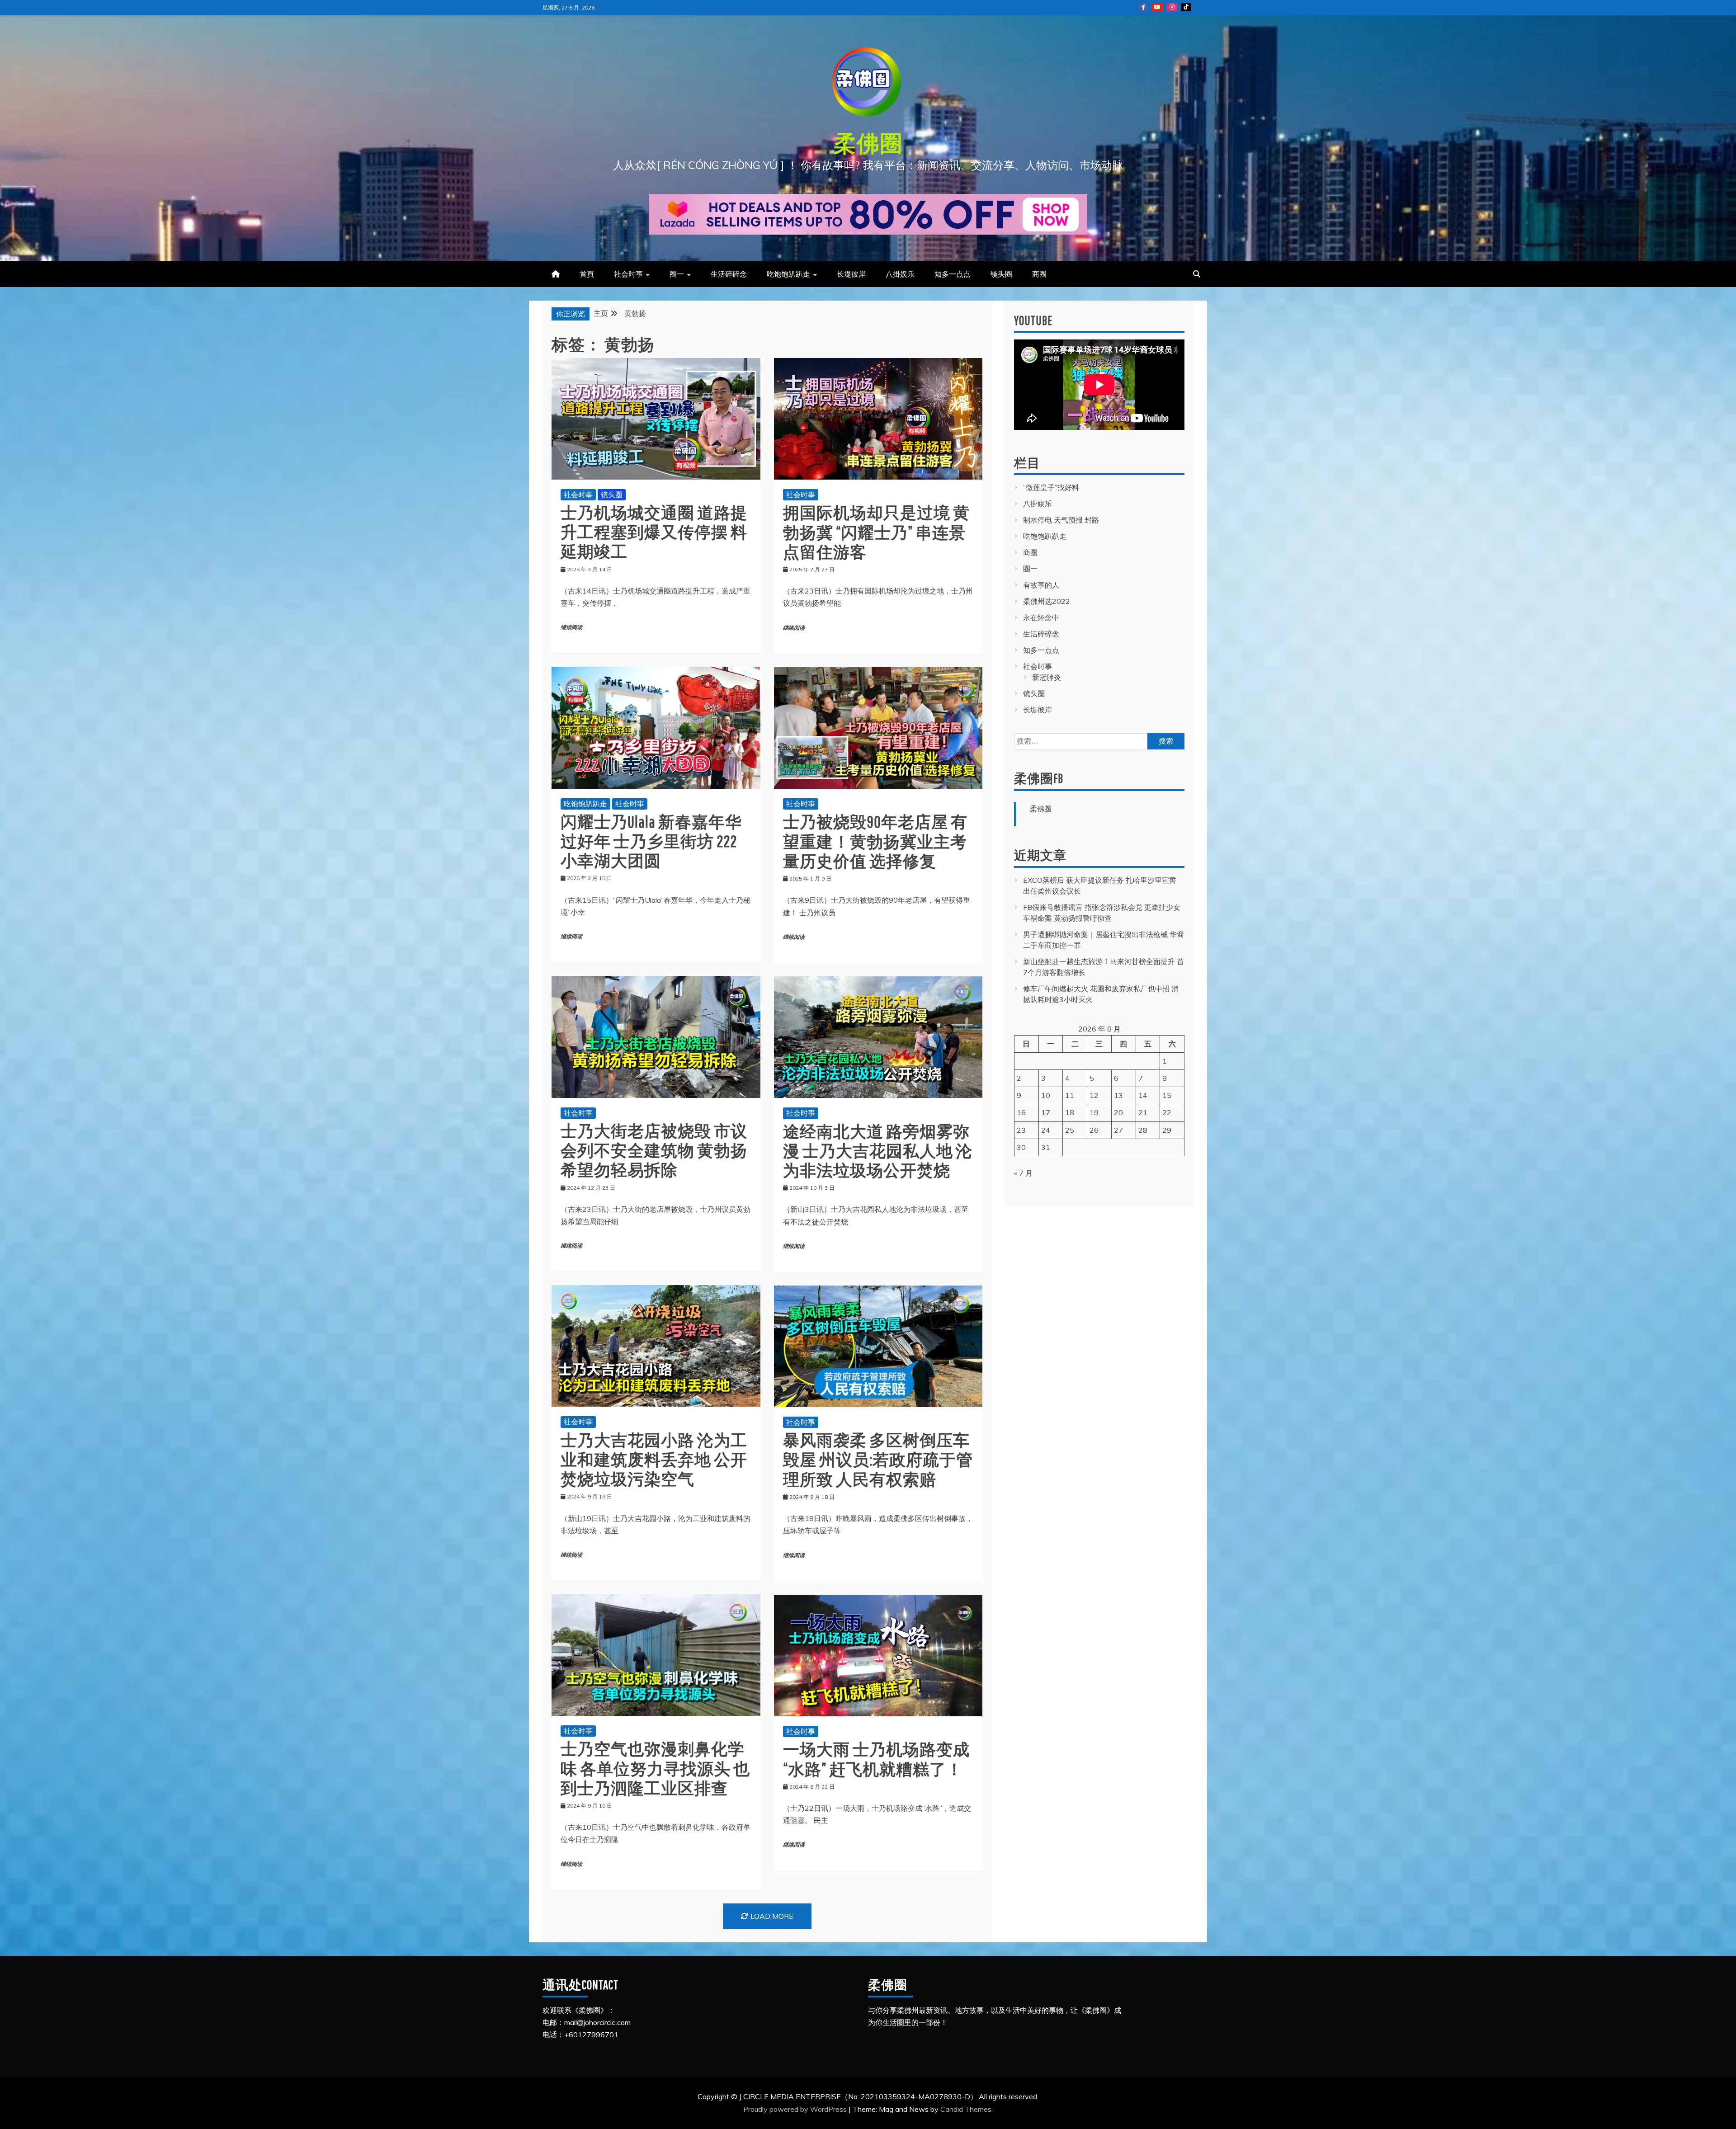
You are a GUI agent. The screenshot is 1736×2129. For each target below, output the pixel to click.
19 (1094, 1112)
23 (1021, 1130)
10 (1046, 1095)
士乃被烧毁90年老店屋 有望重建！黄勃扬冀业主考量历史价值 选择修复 (875, 841)
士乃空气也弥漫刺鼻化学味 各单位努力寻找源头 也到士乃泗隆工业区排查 (655, 1768)
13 (1118, 1095)
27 (1118, 1130)
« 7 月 (1023, 1173)
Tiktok (1186, 7)
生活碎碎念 (729, 274)
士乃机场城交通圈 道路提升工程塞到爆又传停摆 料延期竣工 (654, 532)
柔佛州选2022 (1047, 601)
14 (1143, 1095)
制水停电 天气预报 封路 (1061, 520)
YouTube (1157, 7)
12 (1094, 1095)
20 (1118, 1112)
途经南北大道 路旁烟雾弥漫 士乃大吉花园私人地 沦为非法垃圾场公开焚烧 (878, 1151)
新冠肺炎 (1047, 677)
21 (1143, 1112)
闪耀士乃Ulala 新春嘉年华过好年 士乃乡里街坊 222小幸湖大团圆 (651, 841)
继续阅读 (571, 628)
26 (1094, 1130)
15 (1167, 1095)
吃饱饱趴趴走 (788, 274)
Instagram (1172, 7)
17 (1046, 1112)
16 (1021, 1112)
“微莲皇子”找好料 (1051, 487)
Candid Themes (966, 2109)
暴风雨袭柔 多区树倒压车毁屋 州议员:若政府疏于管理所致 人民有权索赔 (878, 1459)
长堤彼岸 (851, 274)
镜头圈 (1001, 274)
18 (1070, 1112)
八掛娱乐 (900, 274)
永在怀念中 (1041, 617)
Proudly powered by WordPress (796, 2109)
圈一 (677, 274)
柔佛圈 (868, 143)
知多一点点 (953, 274)
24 (1046, 1130)
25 (1070, 1130)
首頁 (587, 274)
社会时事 (628, 274)
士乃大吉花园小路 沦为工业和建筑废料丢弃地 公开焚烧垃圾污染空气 (654, 1459)
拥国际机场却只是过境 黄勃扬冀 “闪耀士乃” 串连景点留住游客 (876, 532)
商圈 (1039, 274)
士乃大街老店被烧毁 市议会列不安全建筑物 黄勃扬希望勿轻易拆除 (654, 1150)
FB (1143, 7)
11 (1070, 1095)
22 (1167, 1112)
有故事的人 (1041, 585)
